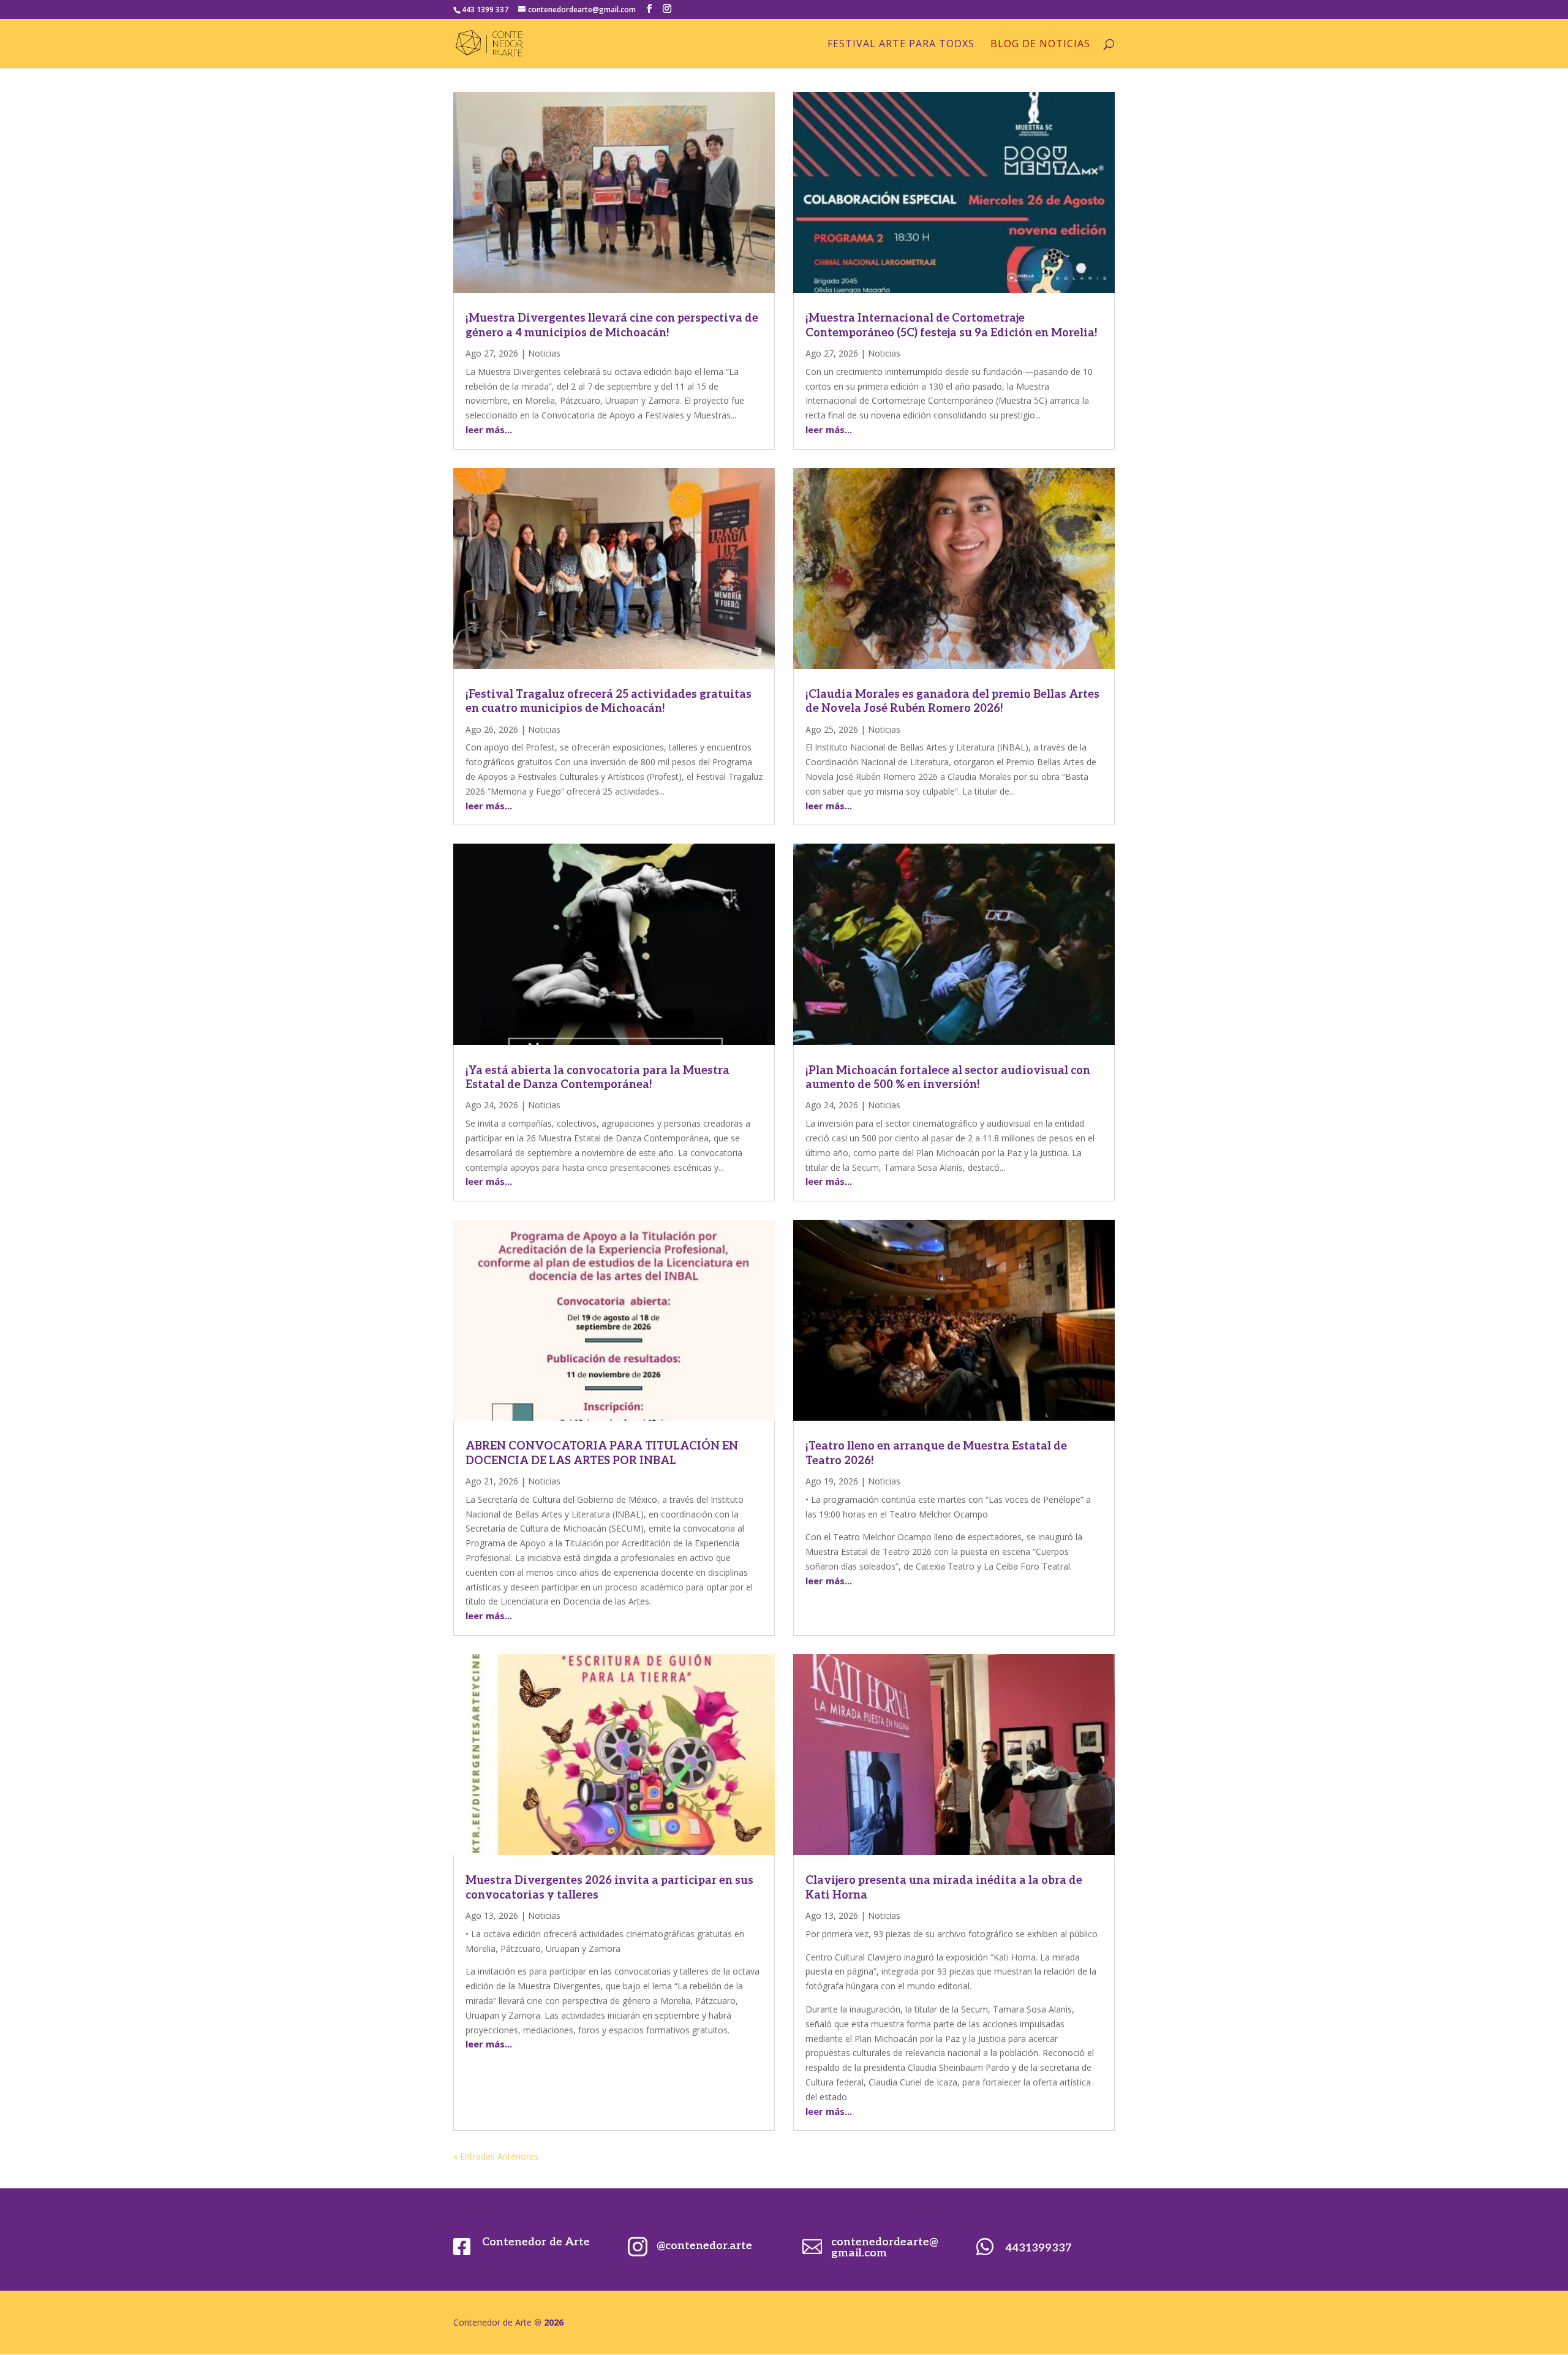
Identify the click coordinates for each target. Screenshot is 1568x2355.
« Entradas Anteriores (496, 2156)
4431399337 (1038, 2248)
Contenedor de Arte (536, 2242)
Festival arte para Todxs (901, 45)
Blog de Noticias (1040, 45)
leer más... (489, 429)
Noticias (544, 353)
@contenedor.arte (704, 2246)
